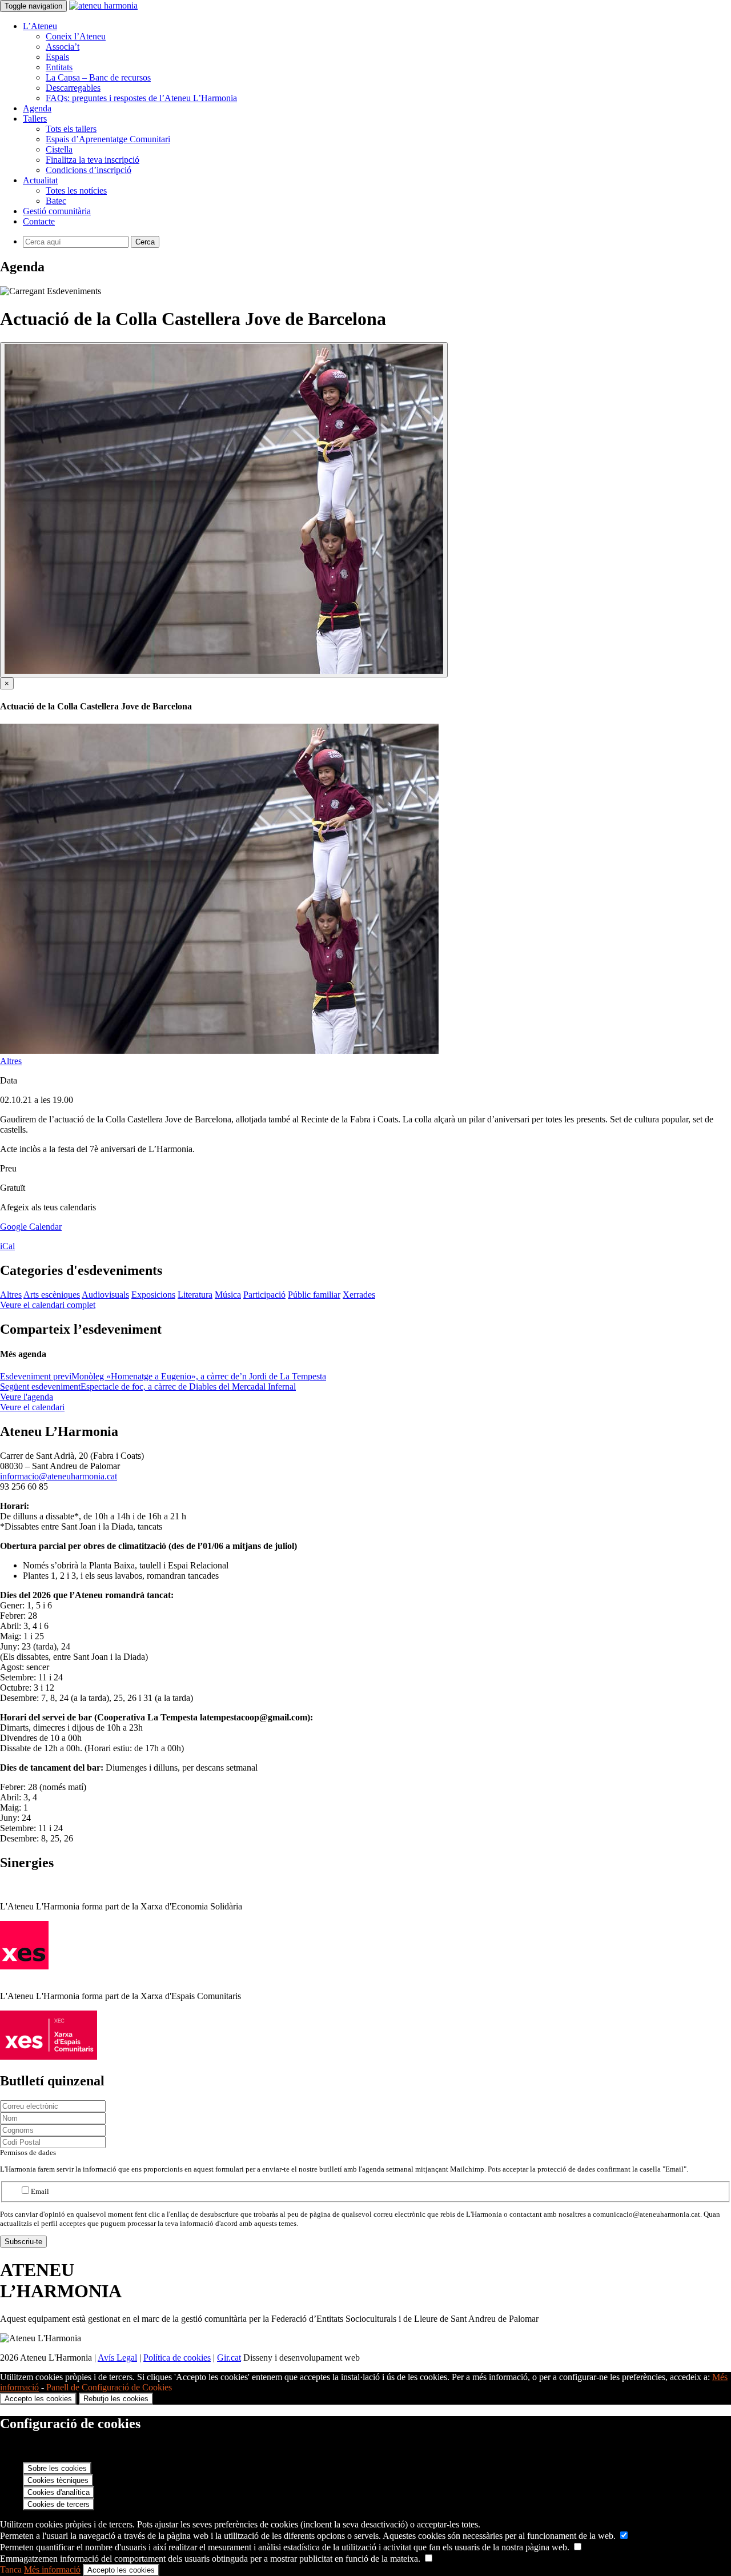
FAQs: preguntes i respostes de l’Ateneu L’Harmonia (141, 98)
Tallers (35, 119)
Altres (11, 1061)
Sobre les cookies (57, 2468)
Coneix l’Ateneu (76, 36)
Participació (264, 1295)
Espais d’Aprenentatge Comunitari (108, 139)
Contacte (39, 221)
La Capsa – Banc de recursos (98, 77)
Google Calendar (31, 1227)
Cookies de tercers (59, 2504)
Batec (56, 201)
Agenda (37, 108)
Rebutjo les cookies (116, 2399)
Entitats (59, 67)
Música (228, 1295)
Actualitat (40, 180)
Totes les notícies (76, 190)
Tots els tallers (71, 129)
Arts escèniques (52, 1295)
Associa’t (63, 47)
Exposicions (153, 1295)
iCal (7, 1246)
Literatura (195, 1295)
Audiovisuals (105, 1295)
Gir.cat (229, 2358)
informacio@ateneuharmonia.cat (59, 1476)
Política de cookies (177, 2358)
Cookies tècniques (58, 2480)
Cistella (59, 149)
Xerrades (359, 1295)
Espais (57, 57)
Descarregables (73, 88)
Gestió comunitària (57, 211)
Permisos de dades (28, 2152)
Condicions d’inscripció (89, 170)
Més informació (52, 2569)
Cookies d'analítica (59, 2492)
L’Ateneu (40, 26)
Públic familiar (314, 1295)
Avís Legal (117, 2358)
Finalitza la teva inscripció (93, 160)
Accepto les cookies (38, 2399)
